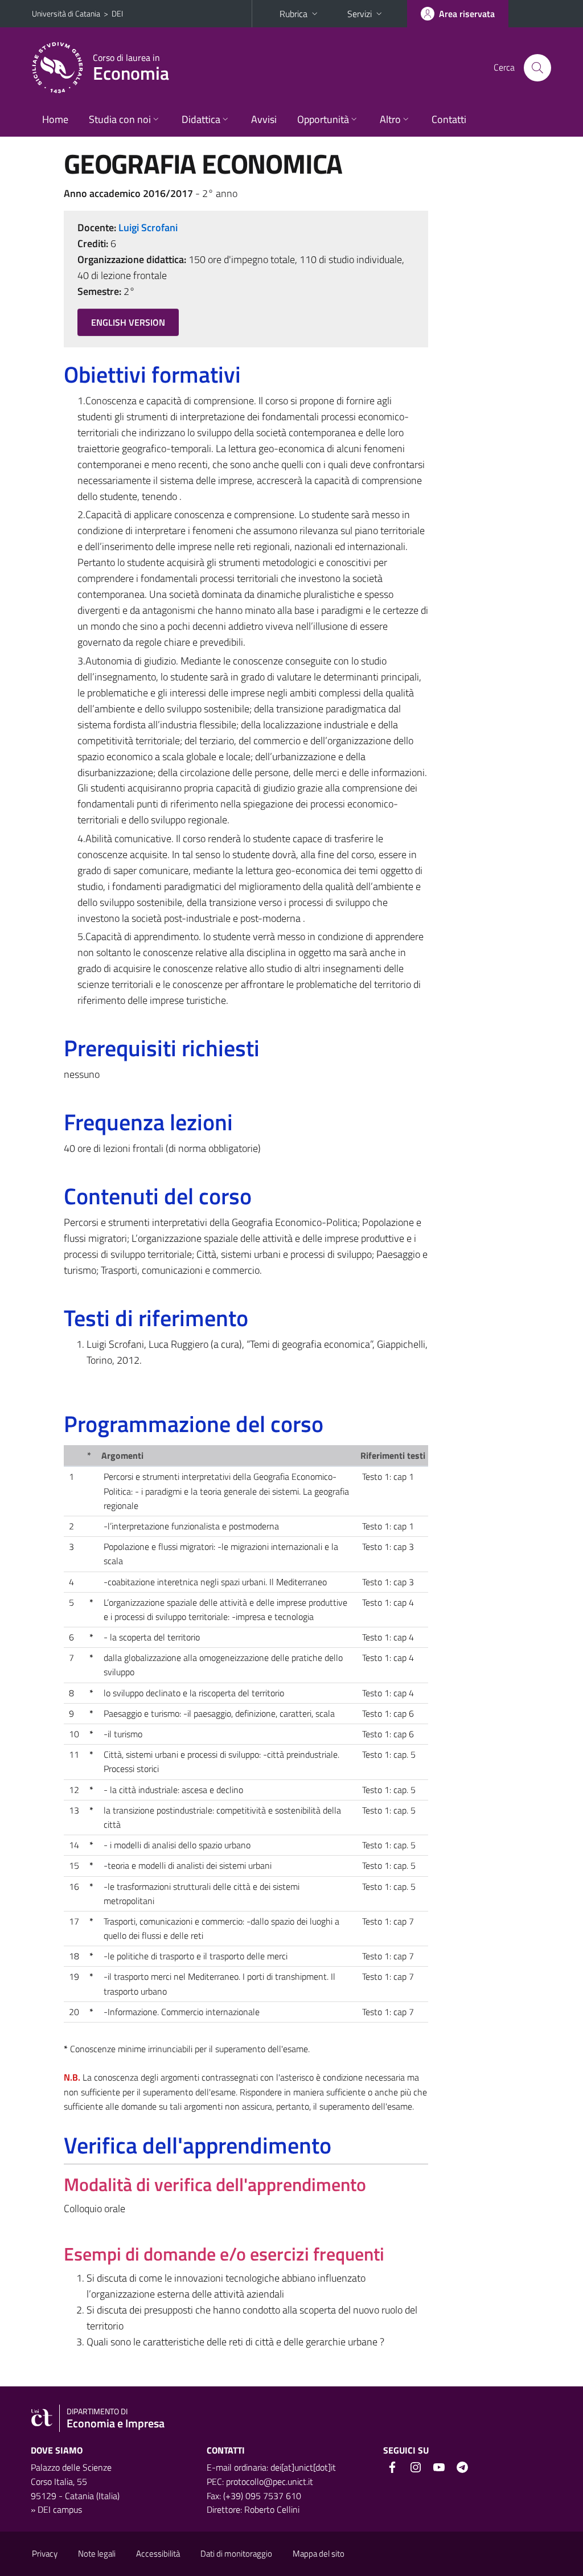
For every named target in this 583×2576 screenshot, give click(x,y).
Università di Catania (66, 13)
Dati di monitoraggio (236, 2554)
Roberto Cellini (272, 2509)
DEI (117, 13)
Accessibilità (158, 2554)
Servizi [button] (360, 14)
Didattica (201, 119)
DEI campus (60, 2509)
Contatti (449, 119)
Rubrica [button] (293, 14)
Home (55, 119)
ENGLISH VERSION (128, 322)
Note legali (97, 2554)
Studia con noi (120, 119)
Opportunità (323, 119)
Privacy (45, 2554)
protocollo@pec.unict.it (270, 2481)
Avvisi (264, 119)
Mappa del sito (319, 2554)
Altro (390, 119)
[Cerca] (537, 68)
